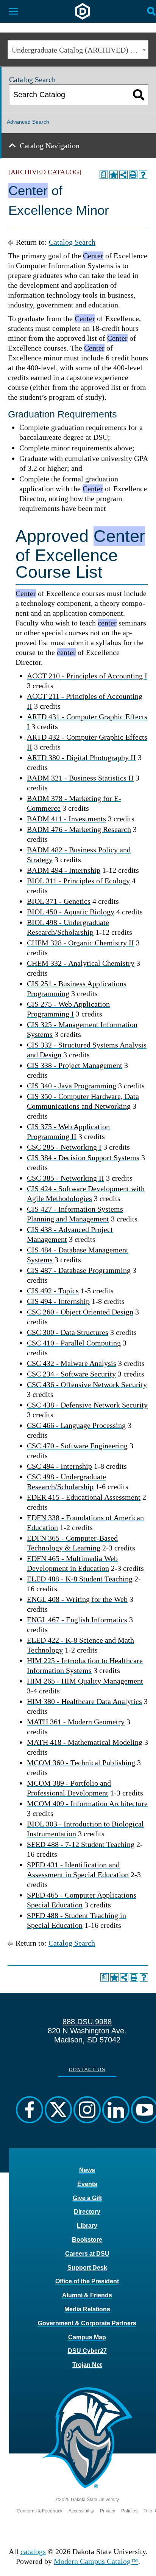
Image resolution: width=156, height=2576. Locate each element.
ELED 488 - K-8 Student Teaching (80, 1579)
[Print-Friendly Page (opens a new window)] (133, 175)
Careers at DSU (87, 2254)
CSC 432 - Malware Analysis (72, 1363)
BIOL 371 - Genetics (59, 901)
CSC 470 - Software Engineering (77, 1446)
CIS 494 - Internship (58, 1301)
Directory (87, 2212)
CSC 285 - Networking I (64, 1147)
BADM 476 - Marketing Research (79, 829)
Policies (129, 2511)
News (87, 2170)
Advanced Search (28, 122)
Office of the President (87, 2281)
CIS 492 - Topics (53, 1291)
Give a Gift (87, 2198)
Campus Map (87, 2337)
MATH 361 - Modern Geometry (76, 1722)
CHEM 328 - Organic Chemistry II (80, 943)
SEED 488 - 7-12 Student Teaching (81, 1844)
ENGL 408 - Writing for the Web (77, 1599)
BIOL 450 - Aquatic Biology (71, 912)
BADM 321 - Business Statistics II (80, 778)
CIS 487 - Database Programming (79, 1270)
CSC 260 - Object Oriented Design (80, 1312)
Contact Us (87, 2070)
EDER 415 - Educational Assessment (84, 1497)
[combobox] (78, 50)
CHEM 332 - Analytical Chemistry (81, 963)
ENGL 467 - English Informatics (77, 1620)
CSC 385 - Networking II (66, 1178)
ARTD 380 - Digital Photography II (81, 757)
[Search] (139, 95)
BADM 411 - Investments (66, 819)
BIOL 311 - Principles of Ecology (78, 881)
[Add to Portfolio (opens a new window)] (114, 175)
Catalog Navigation (50, 146)
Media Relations (87, 2309)
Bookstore (87, 2240)
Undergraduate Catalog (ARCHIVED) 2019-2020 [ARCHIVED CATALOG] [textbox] (80, 50)
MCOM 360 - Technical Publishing (81, 1763)
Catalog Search (72, 242)
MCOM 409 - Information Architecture (87, 1803)
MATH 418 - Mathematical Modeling (85, 1742)
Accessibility (81, 2511)
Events (87, 2184)
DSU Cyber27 (87, 2351)
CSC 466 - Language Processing (76, 1425)
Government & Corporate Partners (87, 2323)
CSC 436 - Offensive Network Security (87, 1384)
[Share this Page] (123, 175)
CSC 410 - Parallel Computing (74, 1343)
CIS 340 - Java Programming (72, 1086)
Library (87, 2226)
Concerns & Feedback (40, 2511)
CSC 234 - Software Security (71, 1374)
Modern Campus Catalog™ (96, 2561)
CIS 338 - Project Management (75, 1065)
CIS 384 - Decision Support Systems (83, 1158)
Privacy (108, 2511)
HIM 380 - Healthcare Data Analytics (84, 1701)
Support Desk (87, 2268)
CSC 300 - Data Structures (68, 1332)
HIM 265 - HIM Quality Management (85, 1681)
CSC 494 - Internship (59, 1466)
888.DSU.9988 (87, 2022)
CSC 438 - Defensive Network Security (87, 1405)
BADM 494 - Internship (64, 870)
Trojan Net (87, 2365)
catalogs (33, 2551)
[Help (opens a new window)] (143, 175)
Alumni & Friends (87, 2295)
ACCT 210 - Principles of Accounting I (87, 676)
